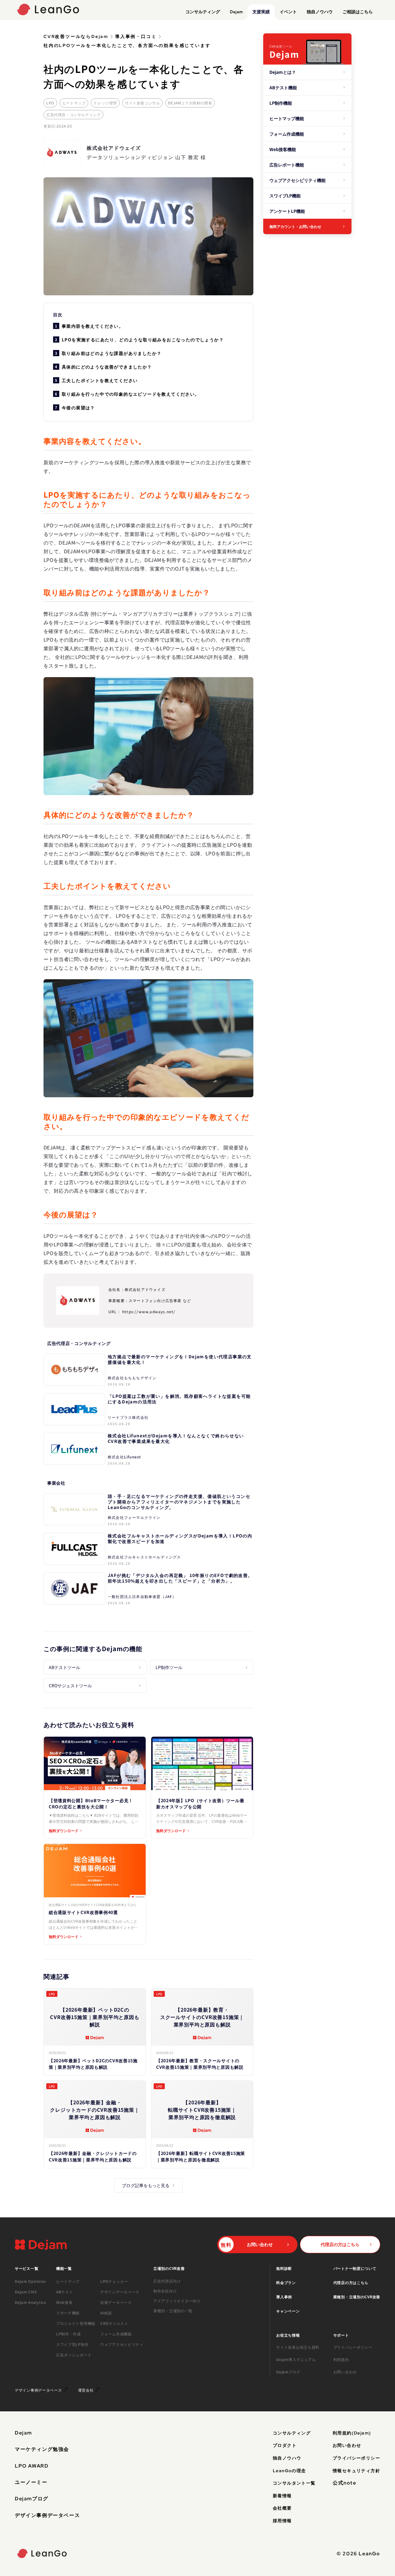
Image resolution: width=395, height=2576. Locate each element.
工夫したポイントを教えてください (100, 380)
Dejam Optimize (30, 2281)
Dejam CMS (26, 2292)
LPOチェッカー (114, 2281)
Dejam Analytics (31, 2302)
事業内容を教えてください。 (93, 326)
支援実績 (261, 11)
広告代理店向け (167, 2281)
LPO (50, 103)
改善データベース (116, 2302)
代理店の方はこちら (351, 2282)
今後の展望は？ (78, 407)
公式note (345, 2483)
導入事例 (284, 2297)
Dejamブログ (288, 2372)
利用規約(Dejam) (352, 2433)
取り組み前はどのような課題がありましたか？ (112, 353)
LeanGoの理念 (289, 2471)
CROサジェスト (114, 2323)
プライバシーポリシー (353, 2347)
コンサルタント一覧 (294, 2483)
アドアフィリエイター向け (177, 2301)
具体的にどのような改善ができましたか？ (107, 367)
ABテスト (65, 2292)
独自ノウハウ (320, 11)
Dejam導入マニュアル (296, 2359)
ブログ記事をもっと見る (146, 2185)
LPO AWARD (32, 2466)
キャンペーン (288, 2311)
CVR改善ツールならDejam (76, 36)
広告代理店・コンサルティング (73, 114)
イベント (288, 11)
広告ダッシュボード (74, 2355)
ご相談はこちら (358, 11)
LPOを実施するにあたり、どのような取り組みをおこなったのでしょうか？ (143, 339)
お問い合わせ (345, 2372)
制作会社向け (165, 2291)
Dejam (236, 11)
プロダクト (285, 2445)
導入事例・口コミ (136, 36)
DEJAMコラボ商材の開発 (190, 103)
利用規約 (341, 2359)
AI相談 (106, 2313)
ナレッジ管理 (105, 103)
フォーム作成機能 (116, 2334)
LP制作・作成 (69, 2334)
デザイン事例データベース (47, 2515)
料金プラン (286, 2282)
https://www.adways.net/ (149, 1311)
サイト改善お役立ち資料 (298, 2347)
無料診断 (284, 2268)
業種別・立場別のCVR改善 (357, 2297)
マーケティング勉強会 (42, 2449)
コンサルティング (203, 11)
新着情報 (282, 2496)
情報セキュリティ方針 (356, 2471)
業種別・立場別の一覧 (173, 2311)
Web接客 (64, 2302)
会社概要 (282, 2508)
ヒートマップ (74, 103)
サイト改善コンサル (142, 103)
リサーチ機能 (68, 2313)
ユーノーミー (31, 2482)
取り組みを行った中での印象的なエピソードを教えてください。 (131, 394)
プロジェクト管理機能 (76, 2323)
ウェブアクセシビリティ (122, 2344)
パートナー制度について (355, 2268)
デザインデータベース (120, 2292)
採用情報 (282, 2521)
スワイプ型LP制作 (72, 2344)
